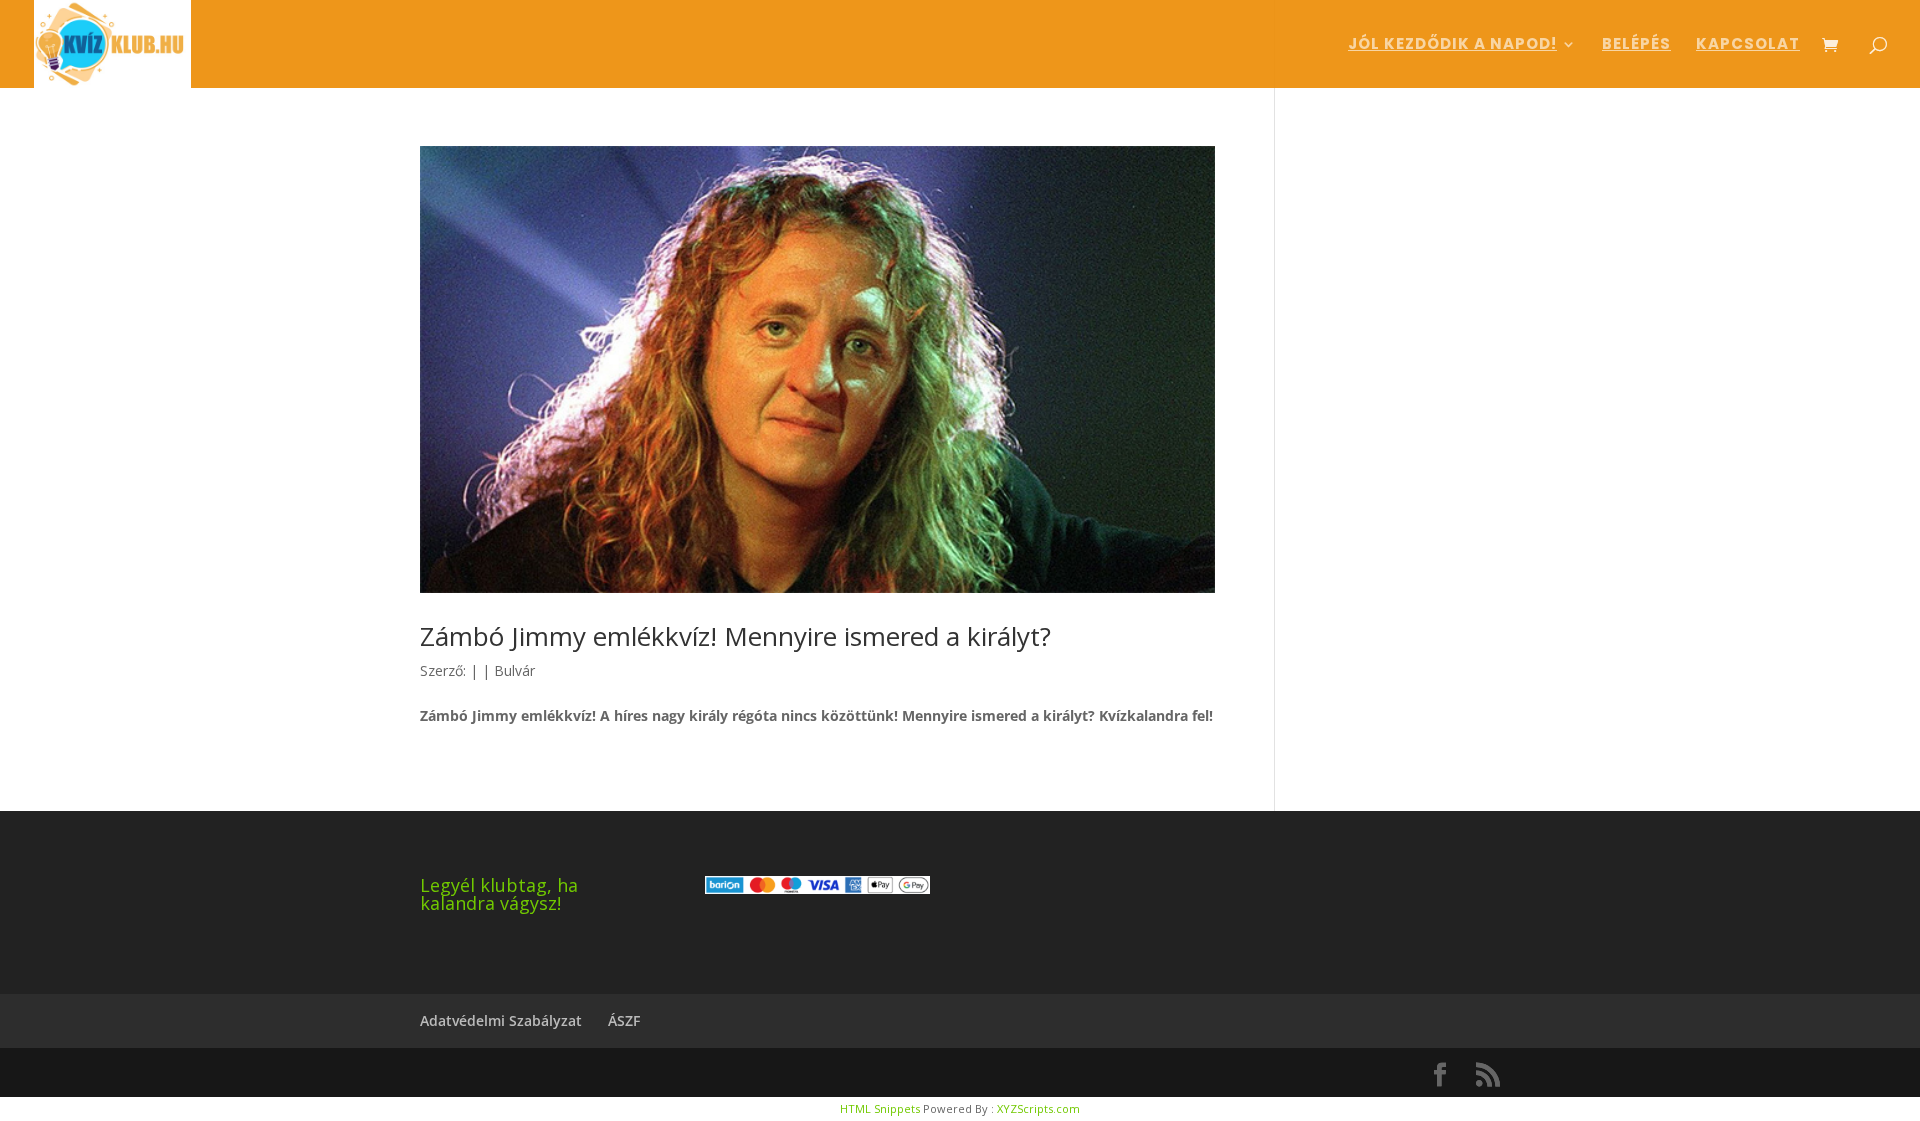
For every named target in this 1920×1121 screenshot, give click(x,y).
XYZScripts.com (1038, 1108)
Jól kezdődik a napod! (1452, 45)
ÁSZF (624, 1020)
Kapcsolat (1748, 45)
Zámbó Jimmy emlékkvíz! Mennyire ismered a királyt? (735, 636)
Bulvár (514, 670)
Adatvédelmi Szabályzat (501, 1020)
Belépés (1636, 45)
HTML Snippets (880, 1108)
